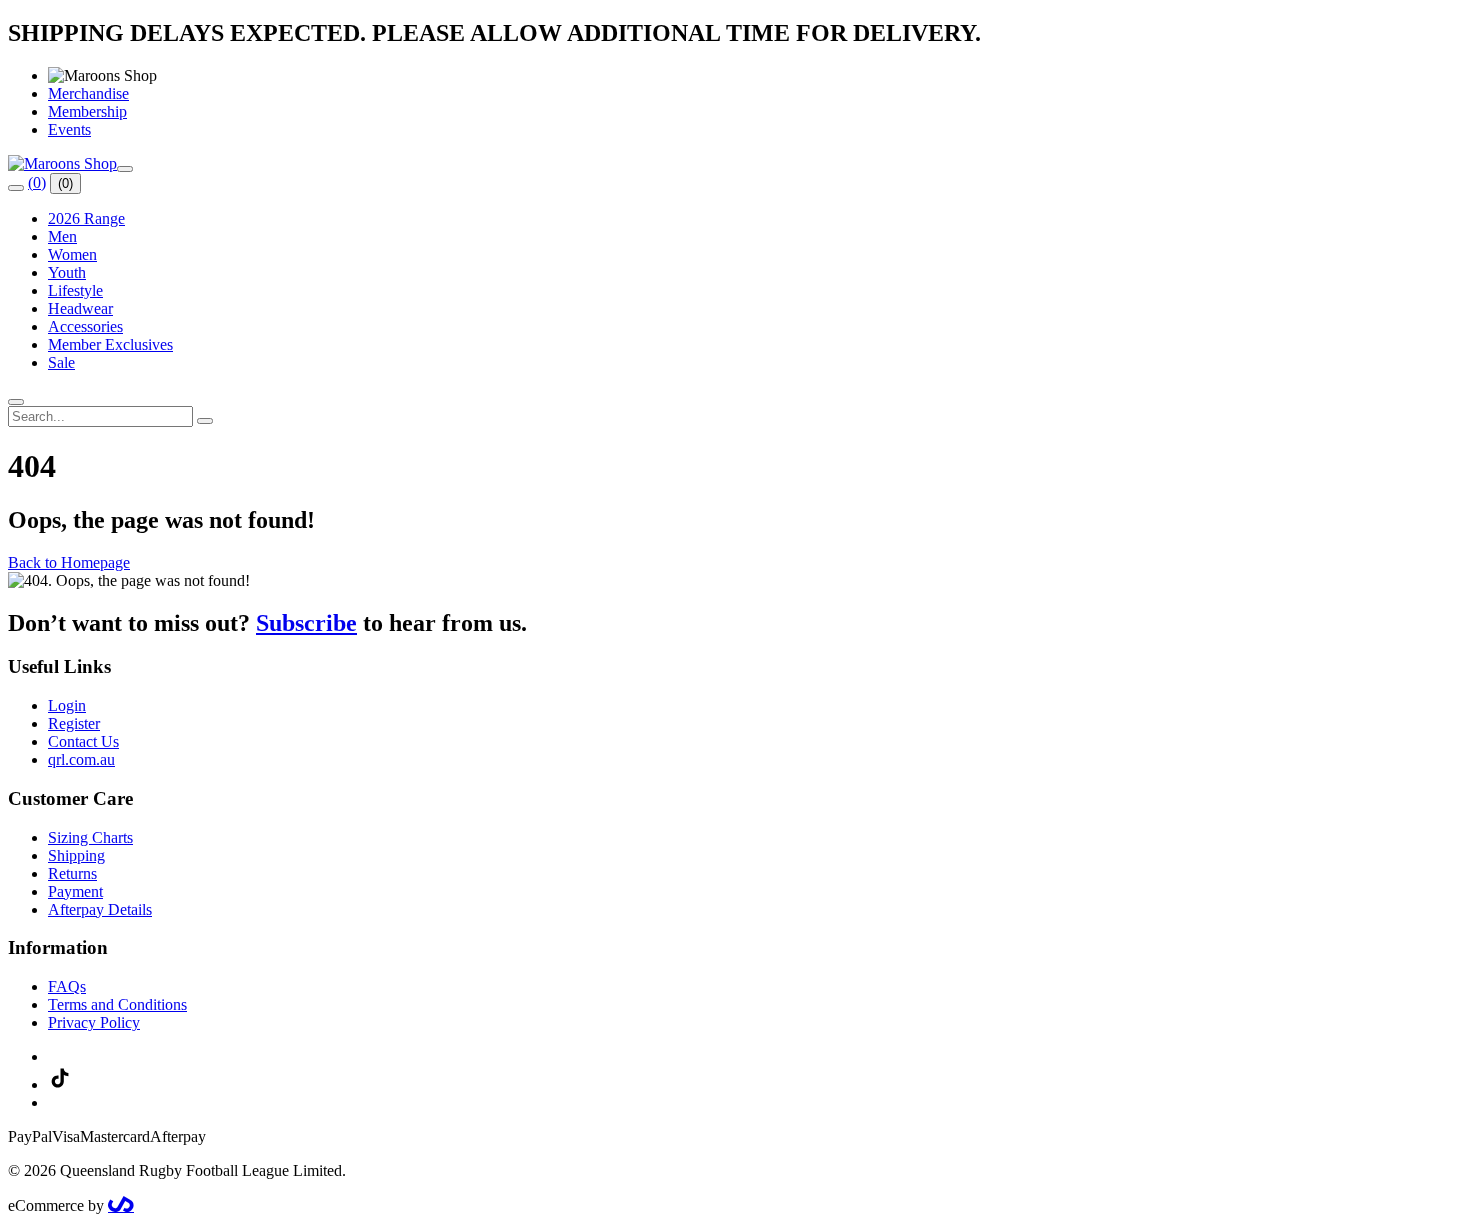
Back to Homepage (69, 562)
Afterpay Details (100, 909)
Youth (67, 272)
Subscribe (306, 623)
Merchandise (88, 93)
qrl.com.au (81, 759)
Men (62, 236)
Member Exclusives (110, 344)
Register (74, 723)
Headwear (80, 308)
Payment (75, 891)
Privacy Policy (94, 1022)
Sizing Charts (90, 837)
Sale (61, 362)
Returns (72, 873)
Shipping (76, 855)
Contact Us (83, 741)
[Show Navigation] (125, 169)
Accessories (85, 326)
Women (72, 254)
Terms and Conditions (117, 1004)
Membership (87, 111)
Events (69, 129)
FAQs (67, 986)
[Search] (16, 188)
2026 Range (86, 218)
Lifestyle (75, 290)
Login (67, 705)
